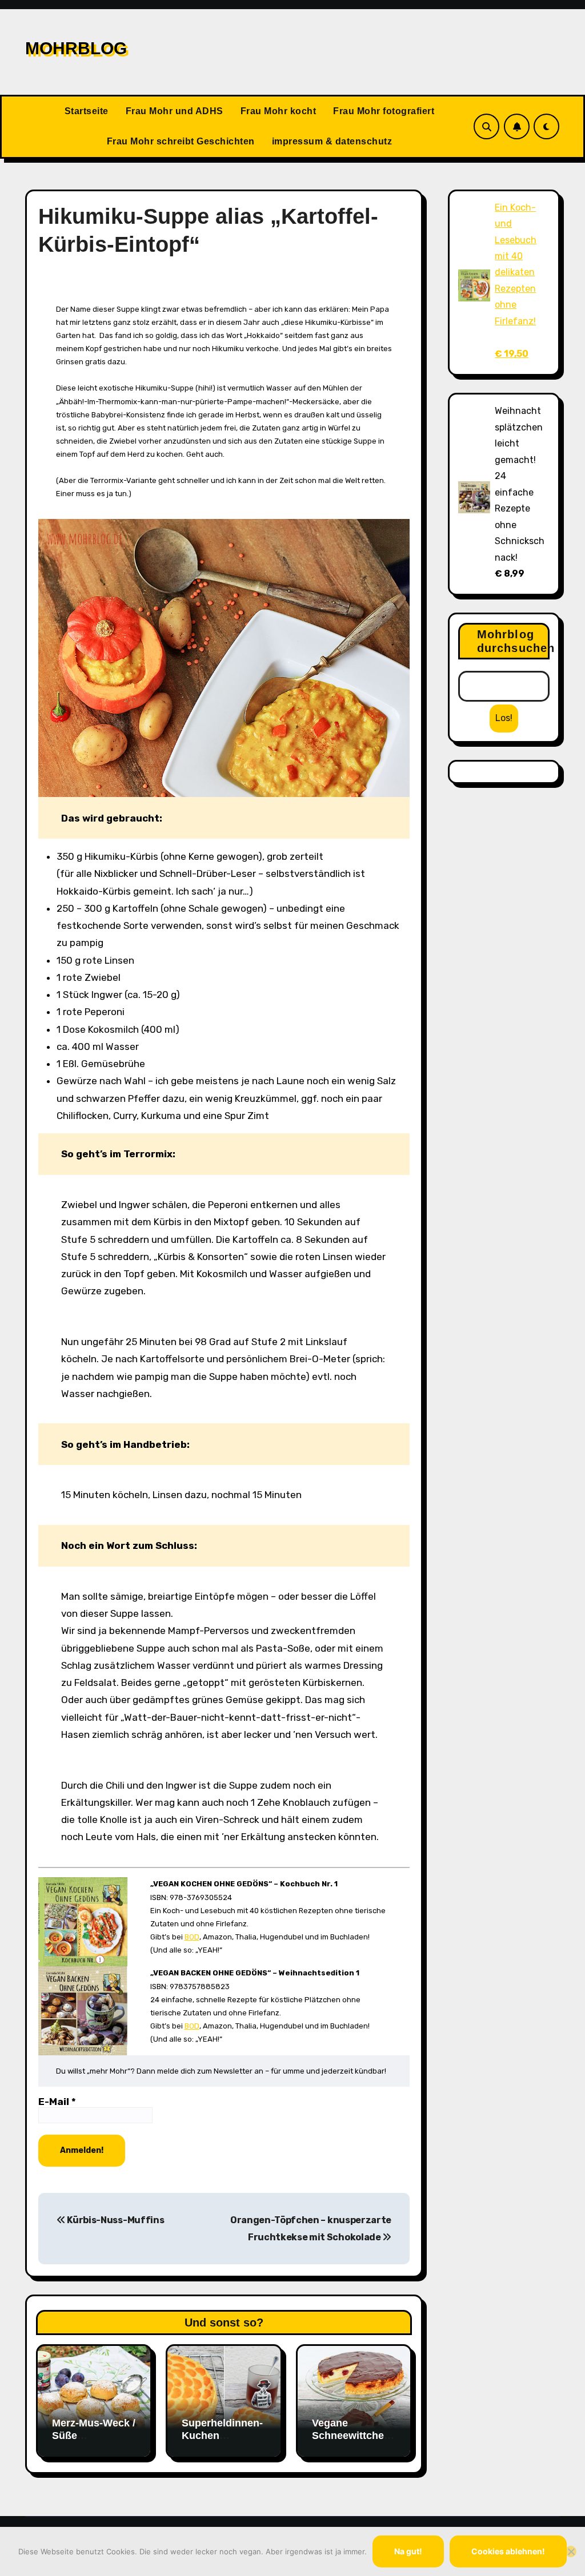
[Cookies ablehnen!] (571, 2551)
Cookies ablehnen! (508, 2551)
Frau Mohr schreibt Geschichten (181, 141)
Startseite (87, 111)
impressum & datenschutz (332, 141)
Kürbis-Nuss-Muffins (115, 2220)
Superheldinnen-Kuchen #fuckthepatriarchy (222, 2442)
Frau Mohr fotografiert (384, 111)
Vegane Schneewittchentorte (353, 2435)
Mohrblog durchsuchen (513, 641)
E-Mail (57, 2102)
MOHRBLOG (76, 48)
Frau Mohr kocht (279, 111)
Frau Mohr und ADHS (175, 111)
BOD (192, 1937)
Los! (504, 718)
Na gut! (408, 2551)
